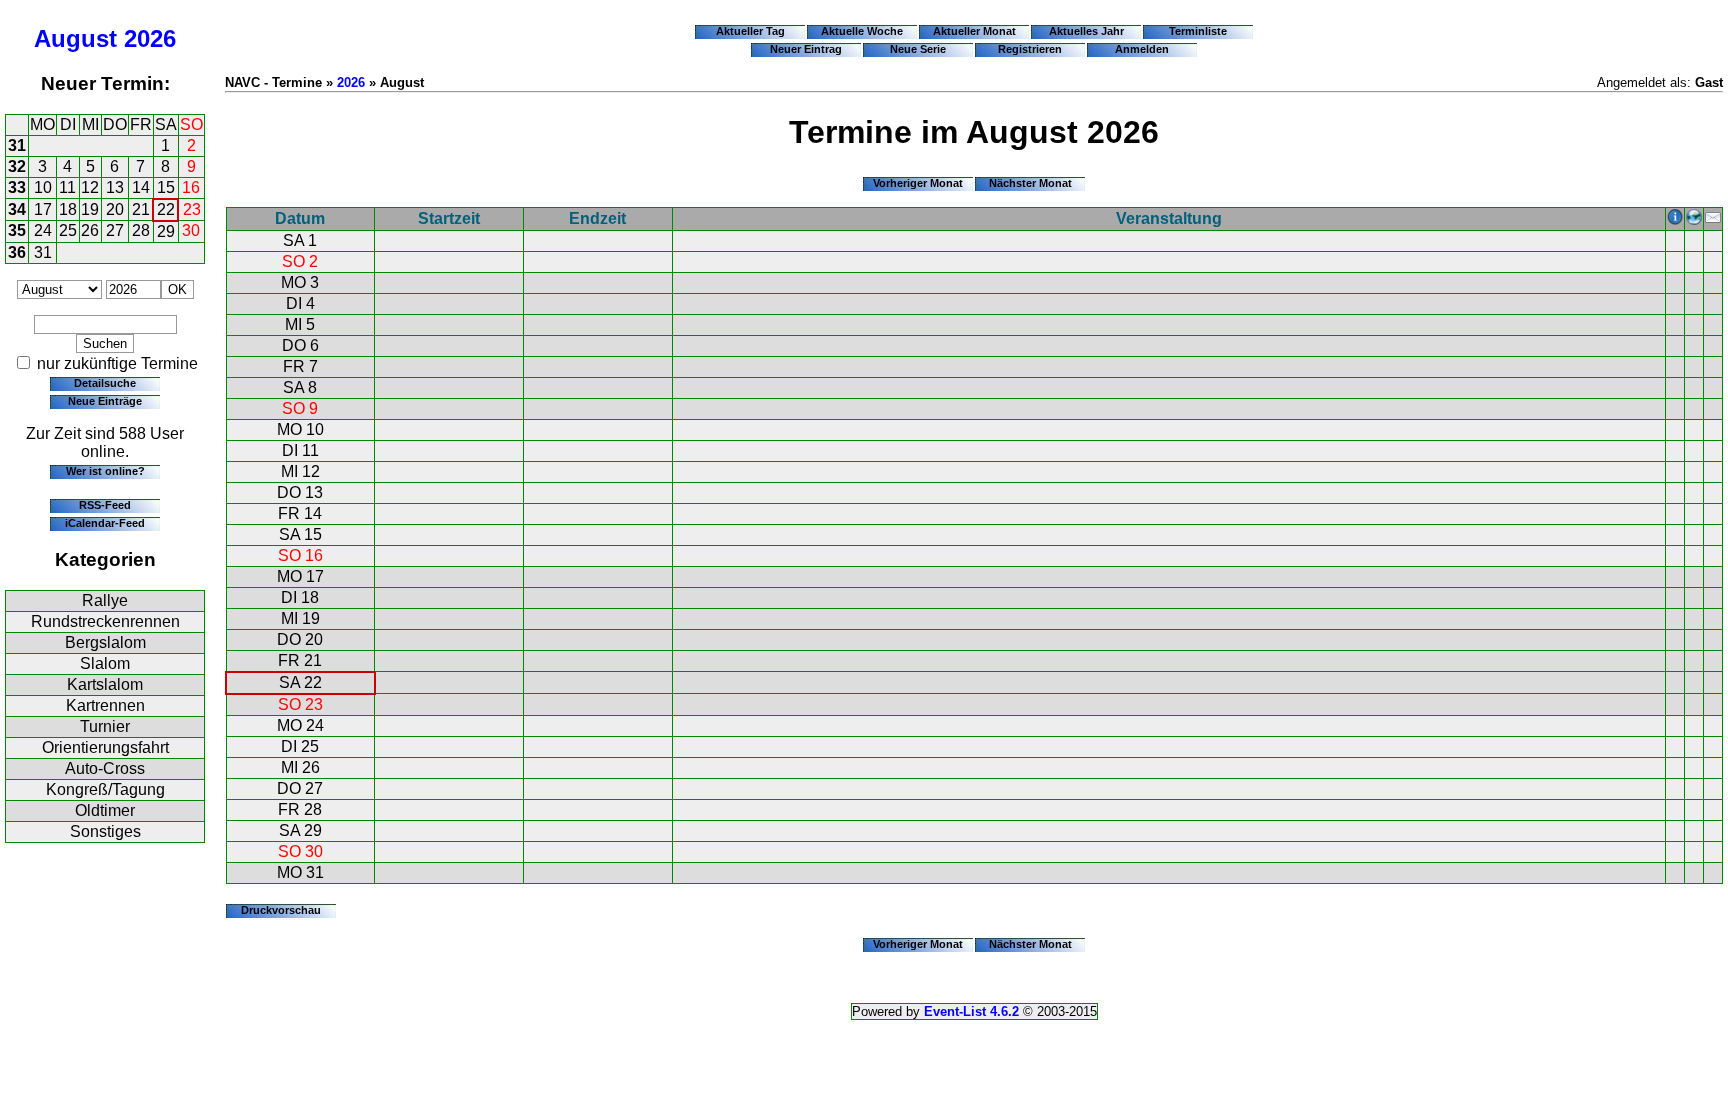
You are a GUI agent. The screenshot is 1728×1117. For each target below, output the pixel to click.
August (75, 38)
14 (141, 187)
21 (141, 209)
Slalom (105, 663)
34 (17, 209)
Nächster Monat (1030, 183)
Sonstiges (105, 831)
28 (141, 230)
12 (90, 187)
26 (90, 230)
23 (192, 209)
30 (191, 230)
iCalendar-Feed (105, 523)
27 (115, 230)
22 (166, 209)
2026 (150, 38)
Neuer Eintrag (806, 49)
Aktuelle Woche (862, 31)
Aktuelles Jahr (1086, 31)
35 (17, 230)
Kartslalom (105, 684)
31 (17, 145)
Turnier (105, 726)
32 (17, 166)
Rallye (105, 600)
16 (191, 187)
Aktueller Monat (974, 31)
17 (43, 209)
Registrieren (1030, 49)
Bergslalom (105, 642)
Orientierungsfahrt (105, 747)
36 (17, 252)
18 (68, 209)
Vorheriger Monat (918, 183)
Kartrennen (105, 705)
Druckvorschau (281, 910)
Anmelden (1142, 49)
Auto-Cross (105, 768)
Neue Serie (918, 49)
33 (17, 187)
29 (166, 231)
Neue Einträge (105, 401)
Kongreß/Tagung (105, 789)
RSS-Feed (105, 505)
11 (67, 187)
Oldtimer (105, 810)
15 (166, 187)
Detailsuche (105, 383)
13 (115, 187)
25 (68, 230)
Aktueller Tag (750, 31)
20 (115, 209)
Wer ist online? (105, 471)
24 (43, 230)
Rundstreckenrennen (105, 621)
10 (43, 187)
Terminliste (1198, 31)
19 (90, 209)
